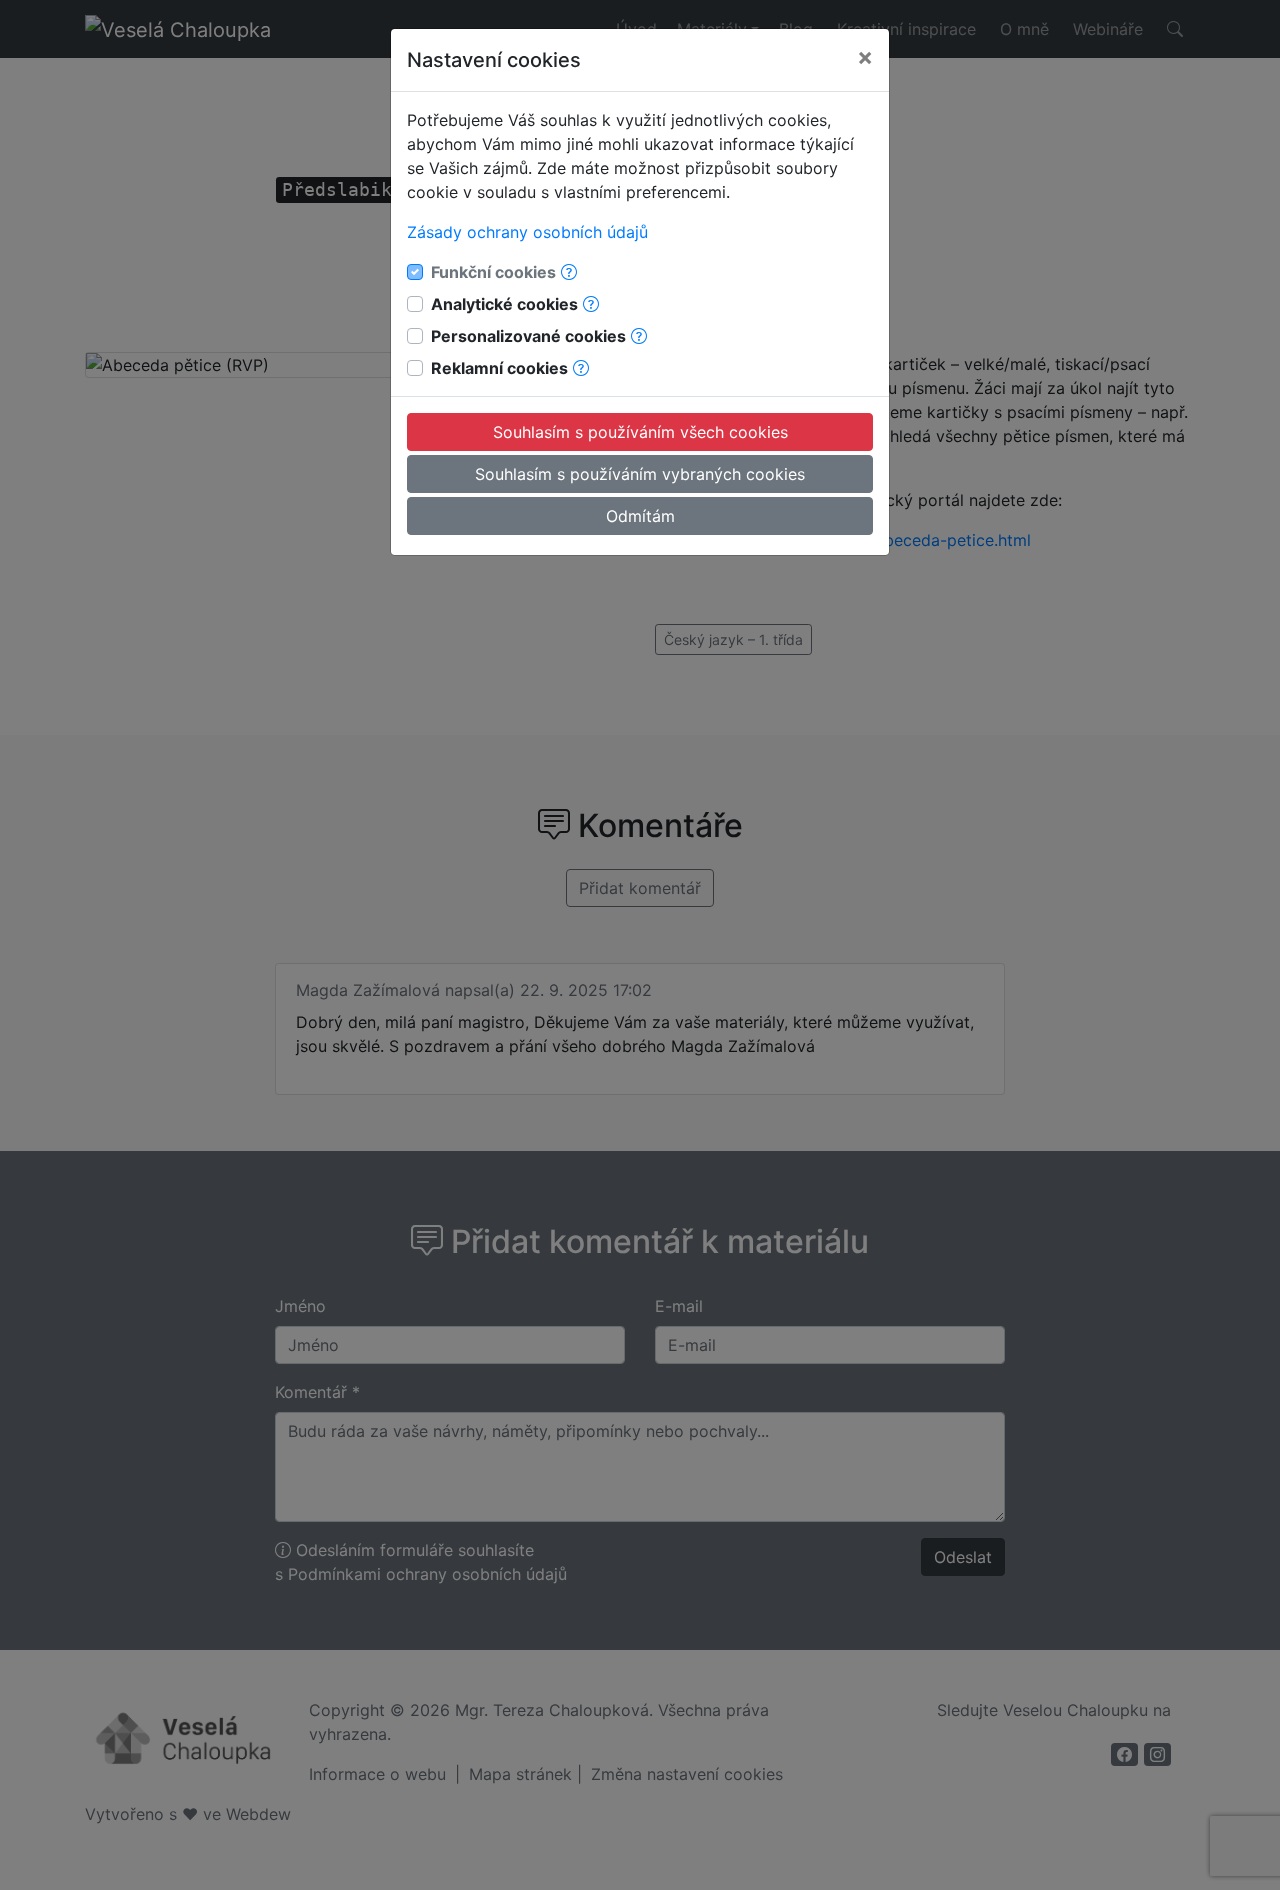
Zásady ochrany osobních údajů (527, 232)
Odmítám (640, 516)
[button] (569, 272)
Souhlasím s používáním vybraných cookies (640, 474)
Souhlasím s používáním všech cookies (640, 432)
